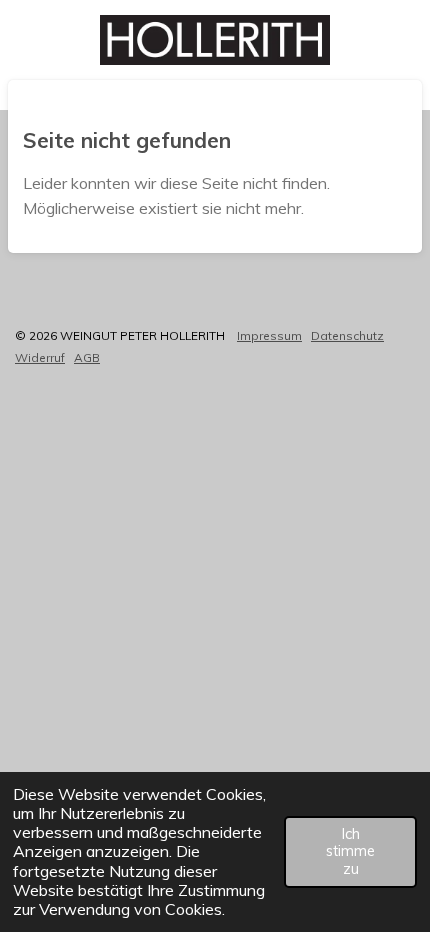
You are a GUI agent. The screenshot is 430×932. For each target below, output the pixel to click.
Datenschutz (347, 335)
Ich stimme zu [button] (350, 851)
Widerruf (40, 357)
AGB (87, 357)
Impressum (269, 335)
